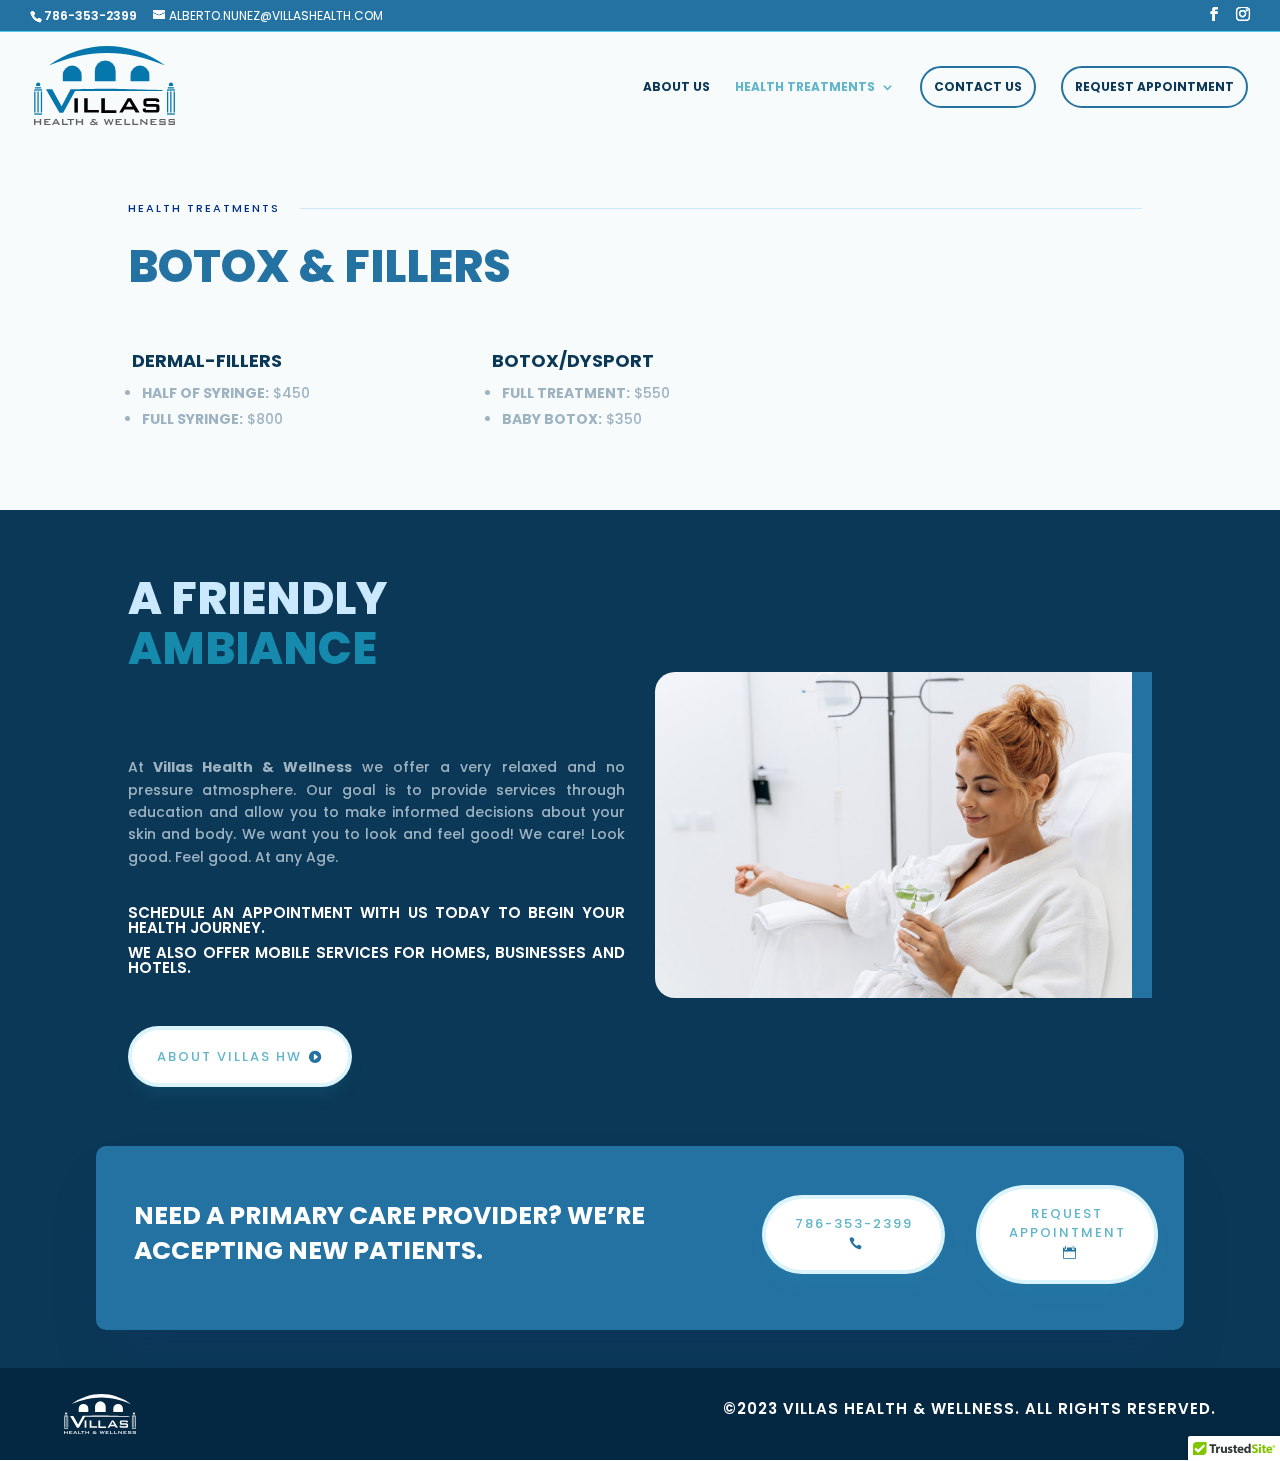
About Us (676, 87)
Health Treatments (805, 87)
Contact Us (978, 86)
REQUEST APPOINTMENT (1154, 86)
